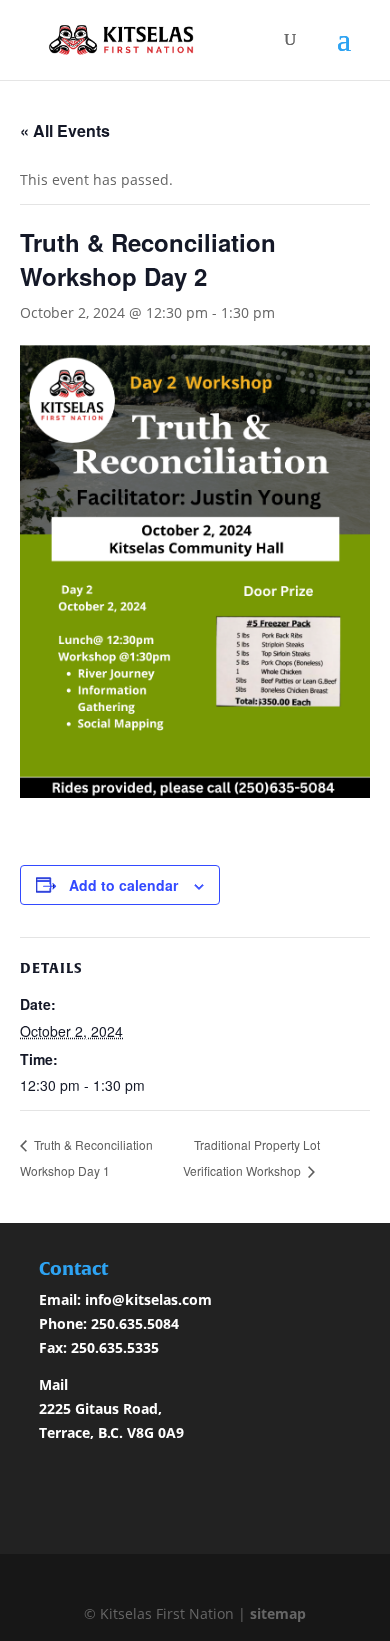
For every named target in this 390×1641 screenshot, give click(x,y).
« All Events (65, 130)
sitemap (278, 1613)
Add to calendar (123, 885)
